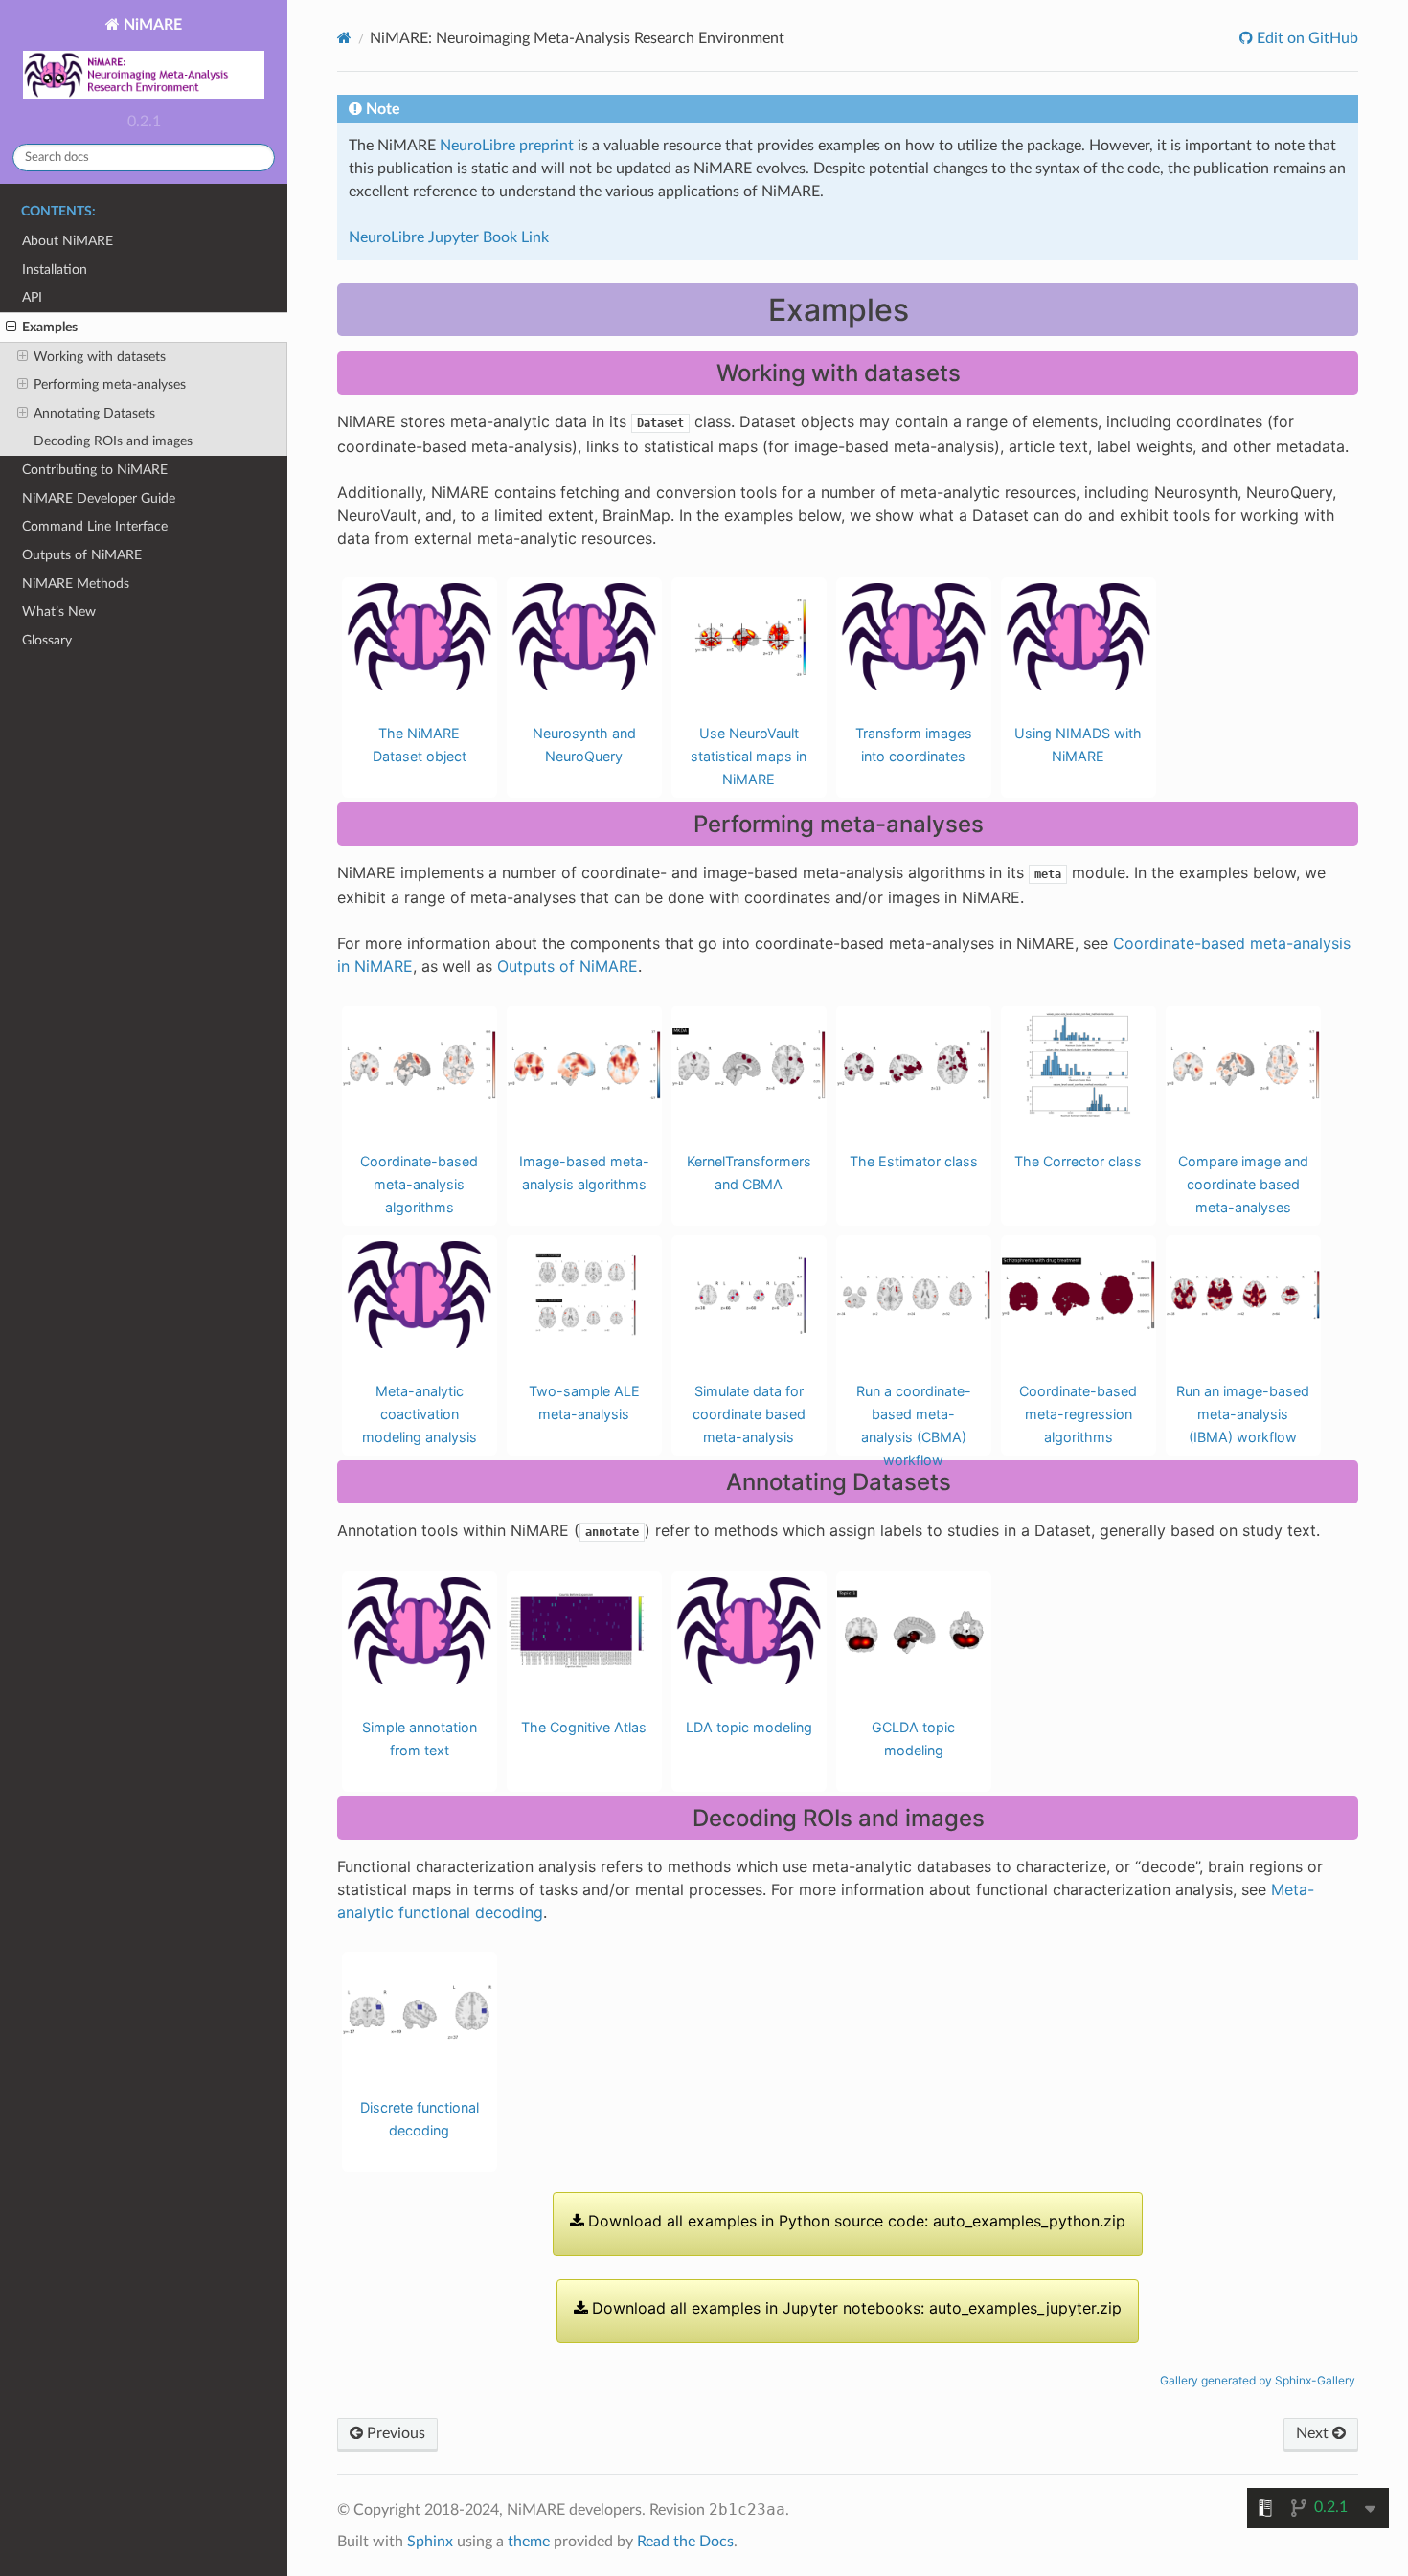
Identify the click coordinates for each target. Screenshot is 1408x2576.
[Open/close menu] (11, 328)
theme (529, 2542)
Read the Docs (685, 2542)
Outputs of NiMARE (82, 555)
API (32, 297)
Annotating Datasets (94, 413)
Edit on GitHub (1306, 38)
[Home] (344, 38)
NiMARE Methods (76, 584)
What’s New (59, 611)
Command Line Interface (95, 526)
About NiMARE (68, 241)
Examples (50, 327)
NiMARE (151, 25)
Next (1314, 2433)
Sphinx (430, 2542)
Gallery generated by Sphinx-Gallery (1258, 2380)
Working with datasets (100, 357)
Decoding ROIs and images (113, 441)
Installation (55, 270)
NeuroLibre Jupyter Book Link (449, 237)
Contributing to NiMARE (95, 470)
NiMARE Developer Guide (99, 498)
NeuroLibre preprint (507, 146)
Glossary (47, 640)
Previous (394, 2433)
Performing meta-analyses (110, 384)
